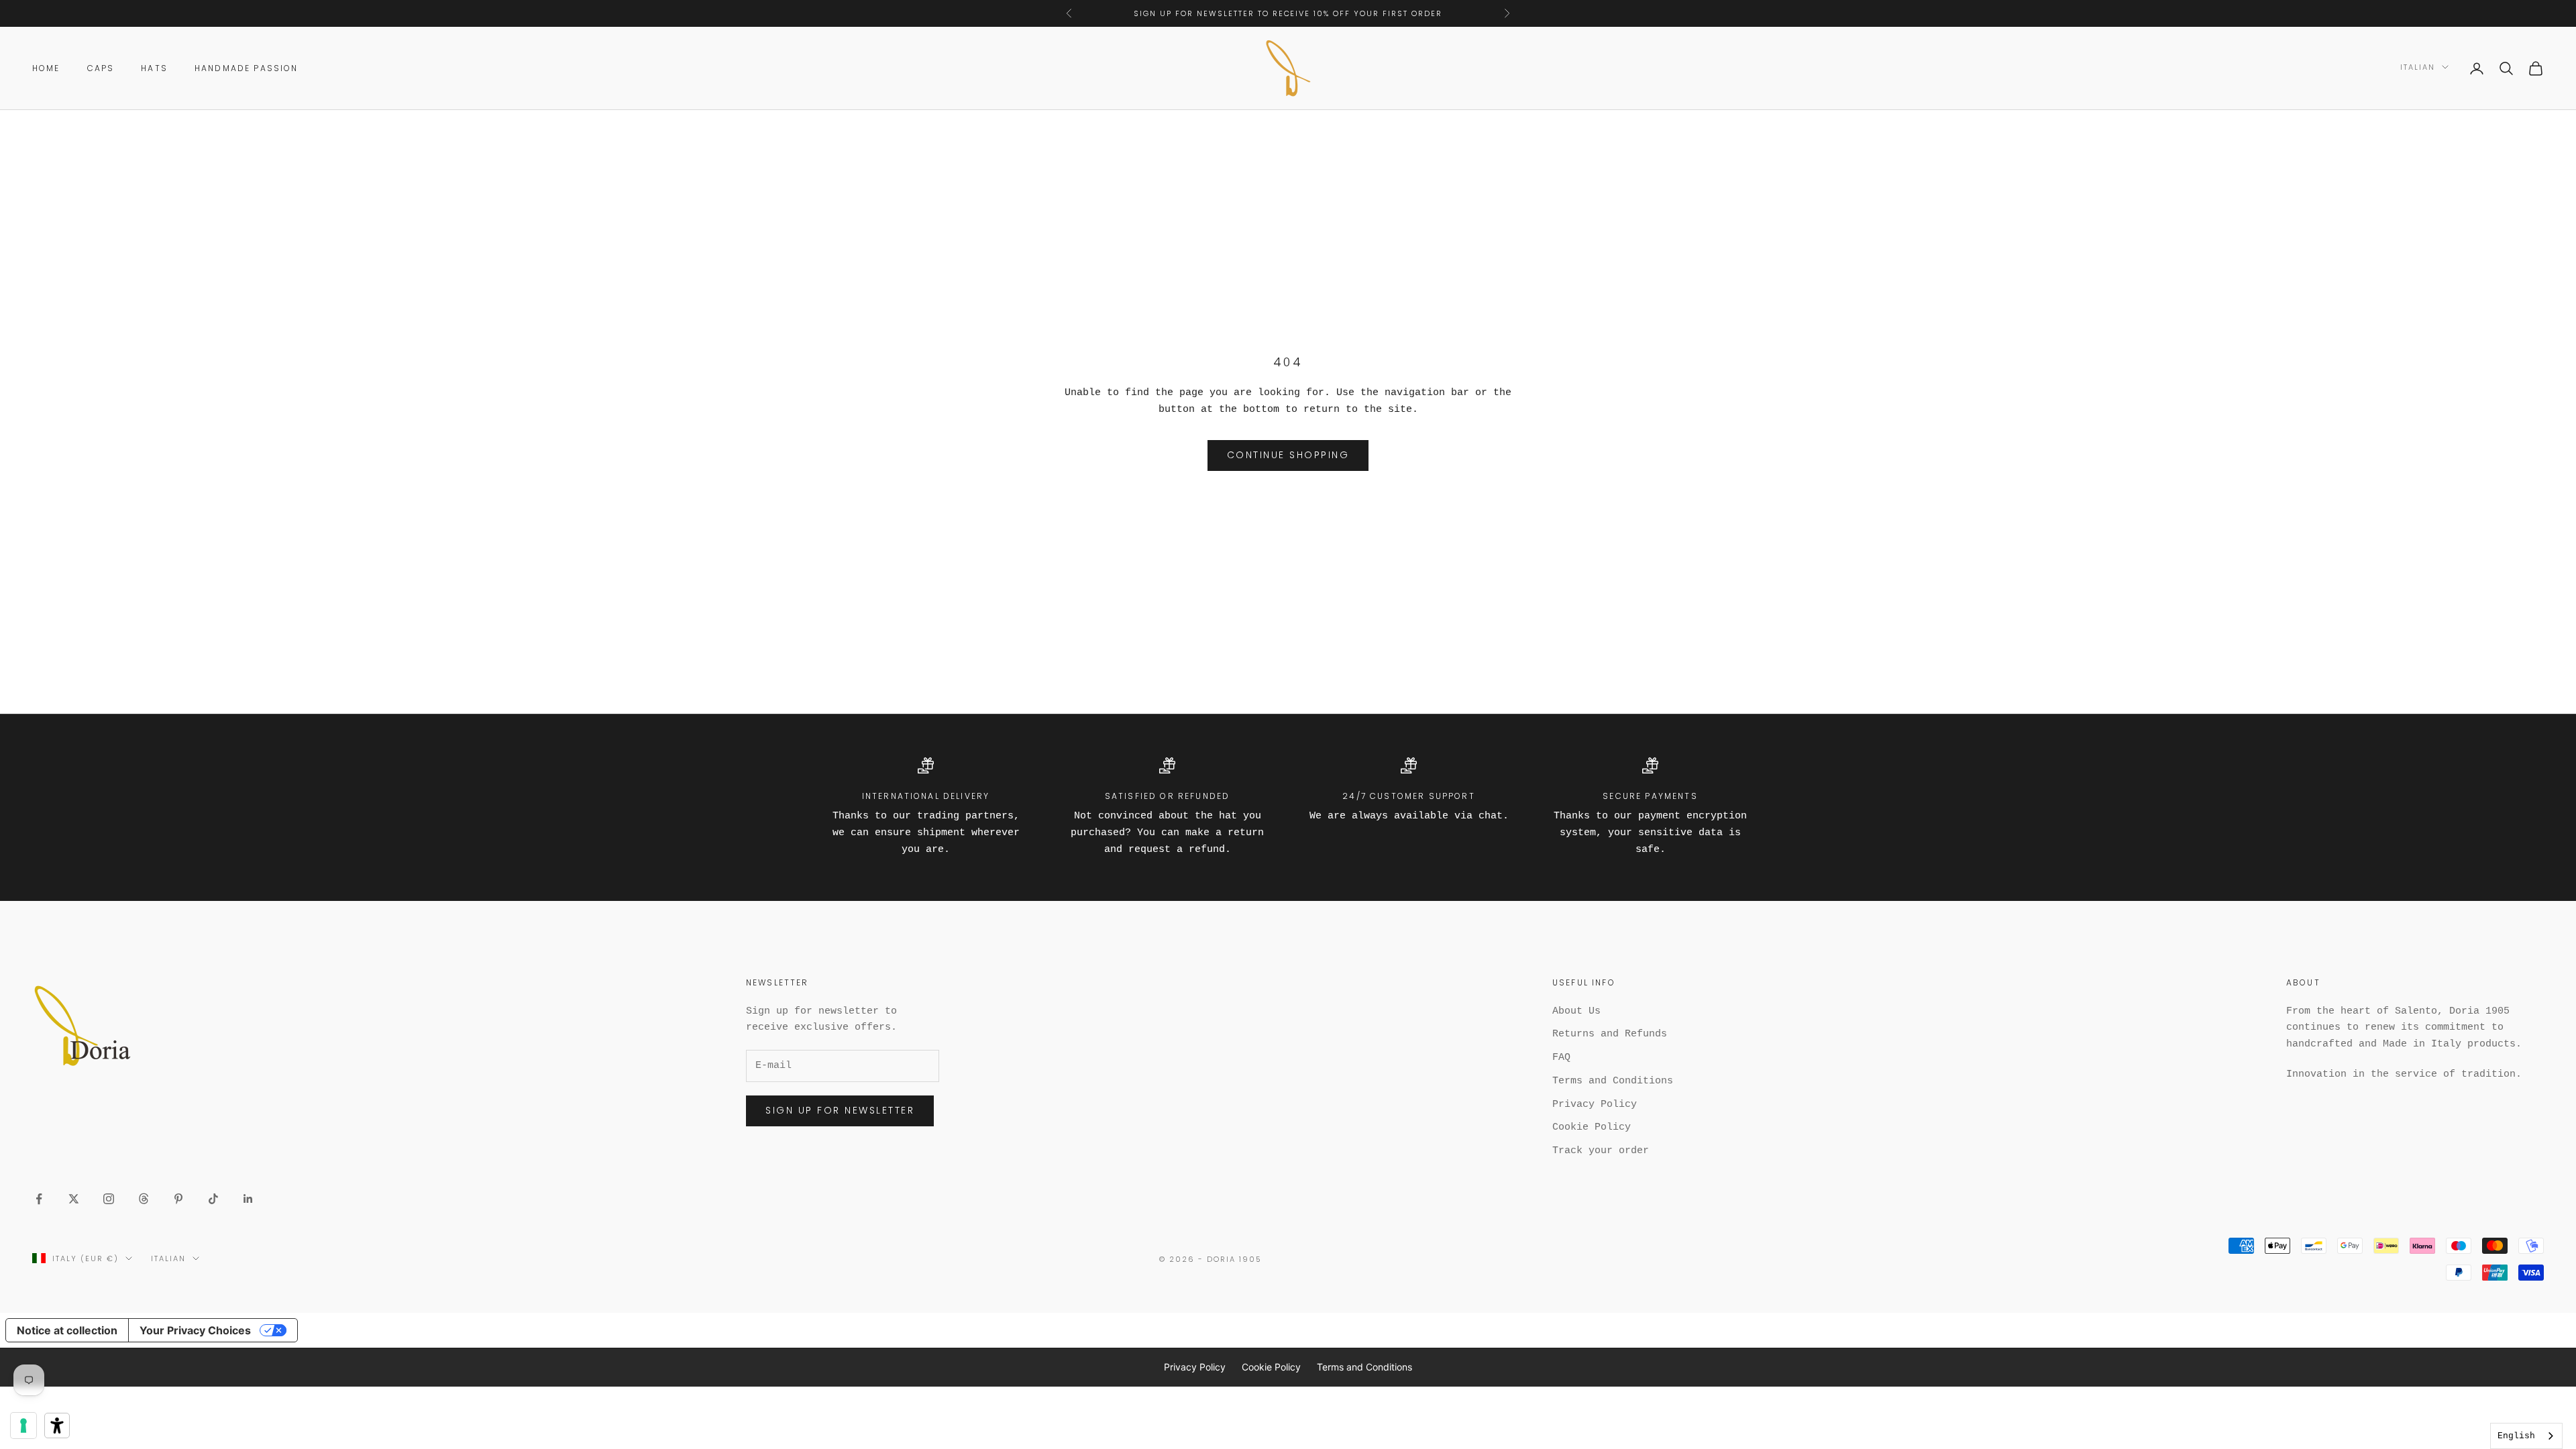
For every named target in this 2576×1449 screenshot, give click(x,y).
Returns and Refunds (1610, 1034)
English (2516, 1436)
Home (46, 68)
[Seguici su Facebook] (39, 1199)
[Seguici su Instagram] (109, 1199)
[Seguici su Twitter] (74, 1199)
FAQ (1561, 1058)
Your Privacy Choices (195, 1330)
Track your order (1601, 1151)
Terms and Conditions (1613, 1081)
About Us (1576, 1011)
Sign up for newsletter (840, 1110)
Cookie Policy (1592, 1127)
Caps (101, 68)
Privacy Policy (1595, 1105)
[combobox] (2526, 1436)
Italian (2418, 67)
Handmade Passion (247, 68)
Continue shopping (1288, 455)
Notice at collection (67, 1330)
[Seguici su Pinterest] (178, 1199)
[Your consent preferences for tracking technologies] (23, 1426)
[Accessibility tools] (57, 1426)
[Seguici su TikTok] (213, 1199)
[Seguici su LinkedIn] (248, 1199)
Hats (154, 68)
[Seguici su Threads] (144, 1199)
